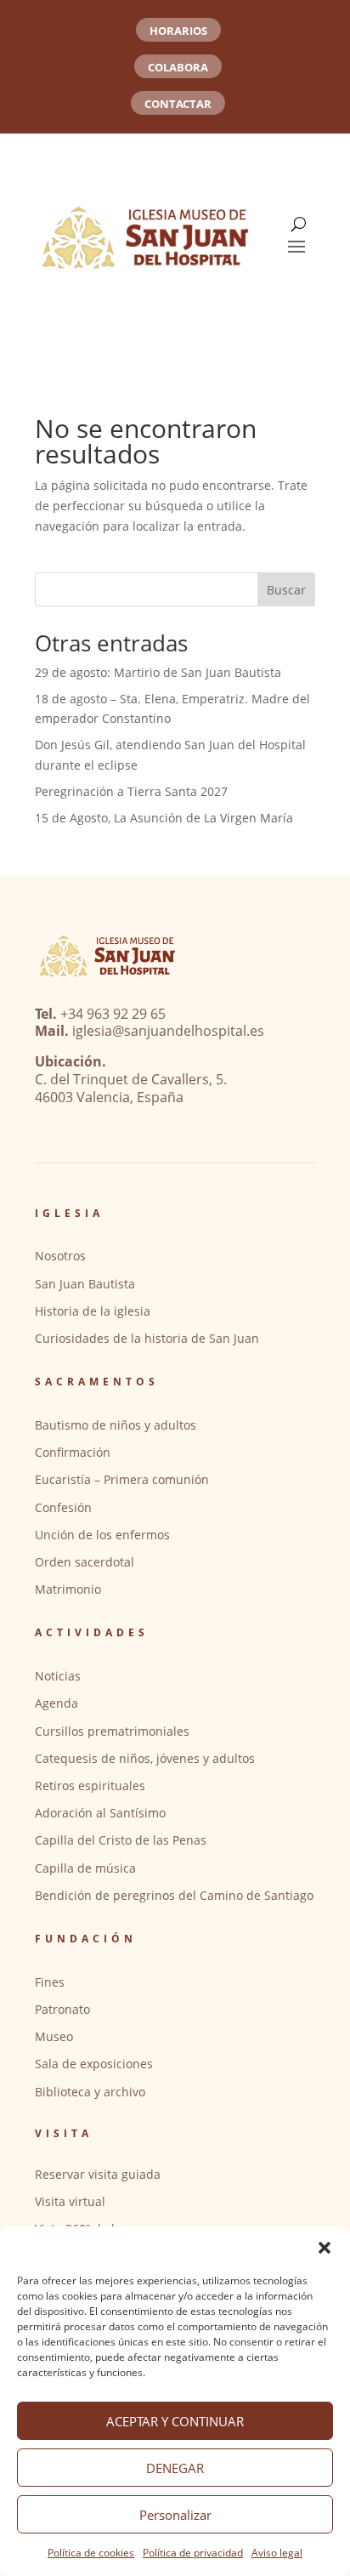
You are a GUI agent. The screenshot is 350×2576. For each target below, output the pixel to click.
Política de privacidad (193, 2553)
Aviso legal (277, 2553)
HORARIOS (178, 31)
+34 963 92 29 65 (113, 1014)
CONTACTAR (178, 104)
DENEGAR (175, 2468)
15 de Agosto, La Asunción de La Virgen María (164, 818)
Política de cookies (91, 2553)
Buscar (286, 590)
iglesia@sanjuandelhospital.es (168, 1031)
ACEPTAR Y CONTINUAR (175, 2421)
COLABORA (178, 67)
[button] (325, 2248)
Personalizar (175, 2515)
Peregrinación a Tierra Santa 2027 (131, 791)
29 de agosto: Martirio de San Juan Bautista (158, 672)
